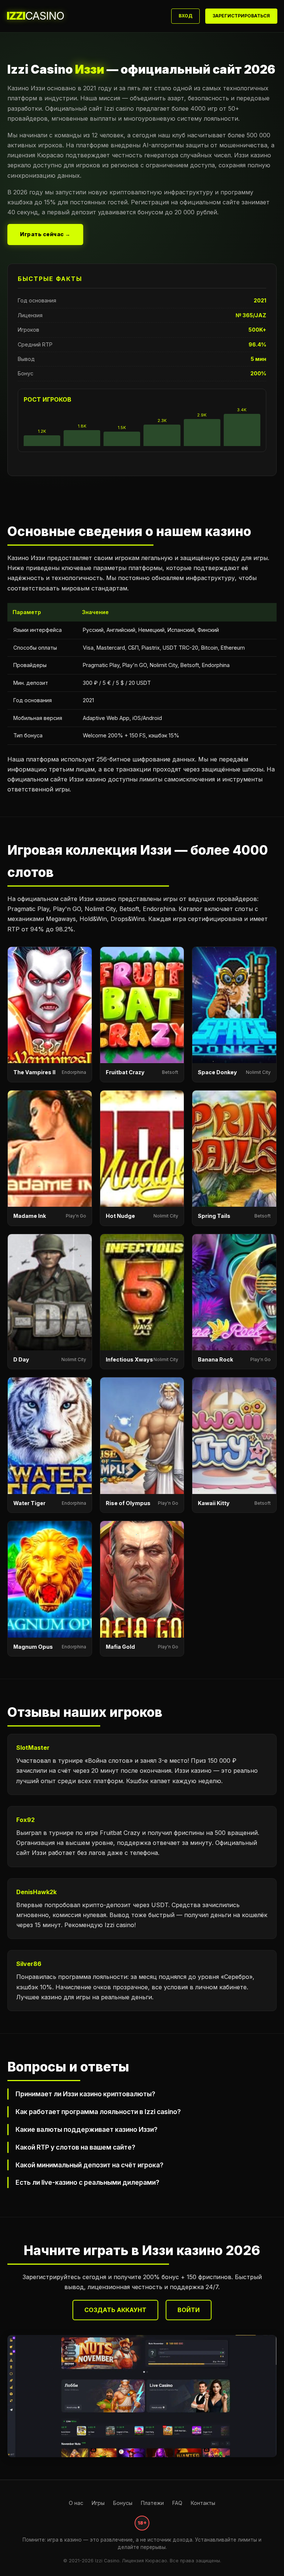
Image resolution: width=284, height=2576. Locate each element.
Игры (98, 2503)
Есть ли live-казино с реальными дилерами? (87, 2182)
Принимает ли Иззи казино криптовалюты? (85, 2094)
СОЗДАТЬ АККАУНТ (115, 2310)
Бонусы (123, 2503)
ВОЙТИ (189, 2310)
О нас (76, 2503)
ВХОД (185, 16)
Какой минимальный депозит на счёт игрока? (89, 2165)
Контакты (203, 2503)
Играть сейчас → (45, 234)
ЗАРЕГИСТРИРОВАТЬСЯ (241, 16)
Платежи (152, 2503)
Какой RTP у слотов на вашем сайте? (75, 2147)
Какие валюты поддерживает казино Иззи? (87, 2129)
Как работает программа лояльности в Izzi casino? (98, 2112)
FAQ (177, 2503)
